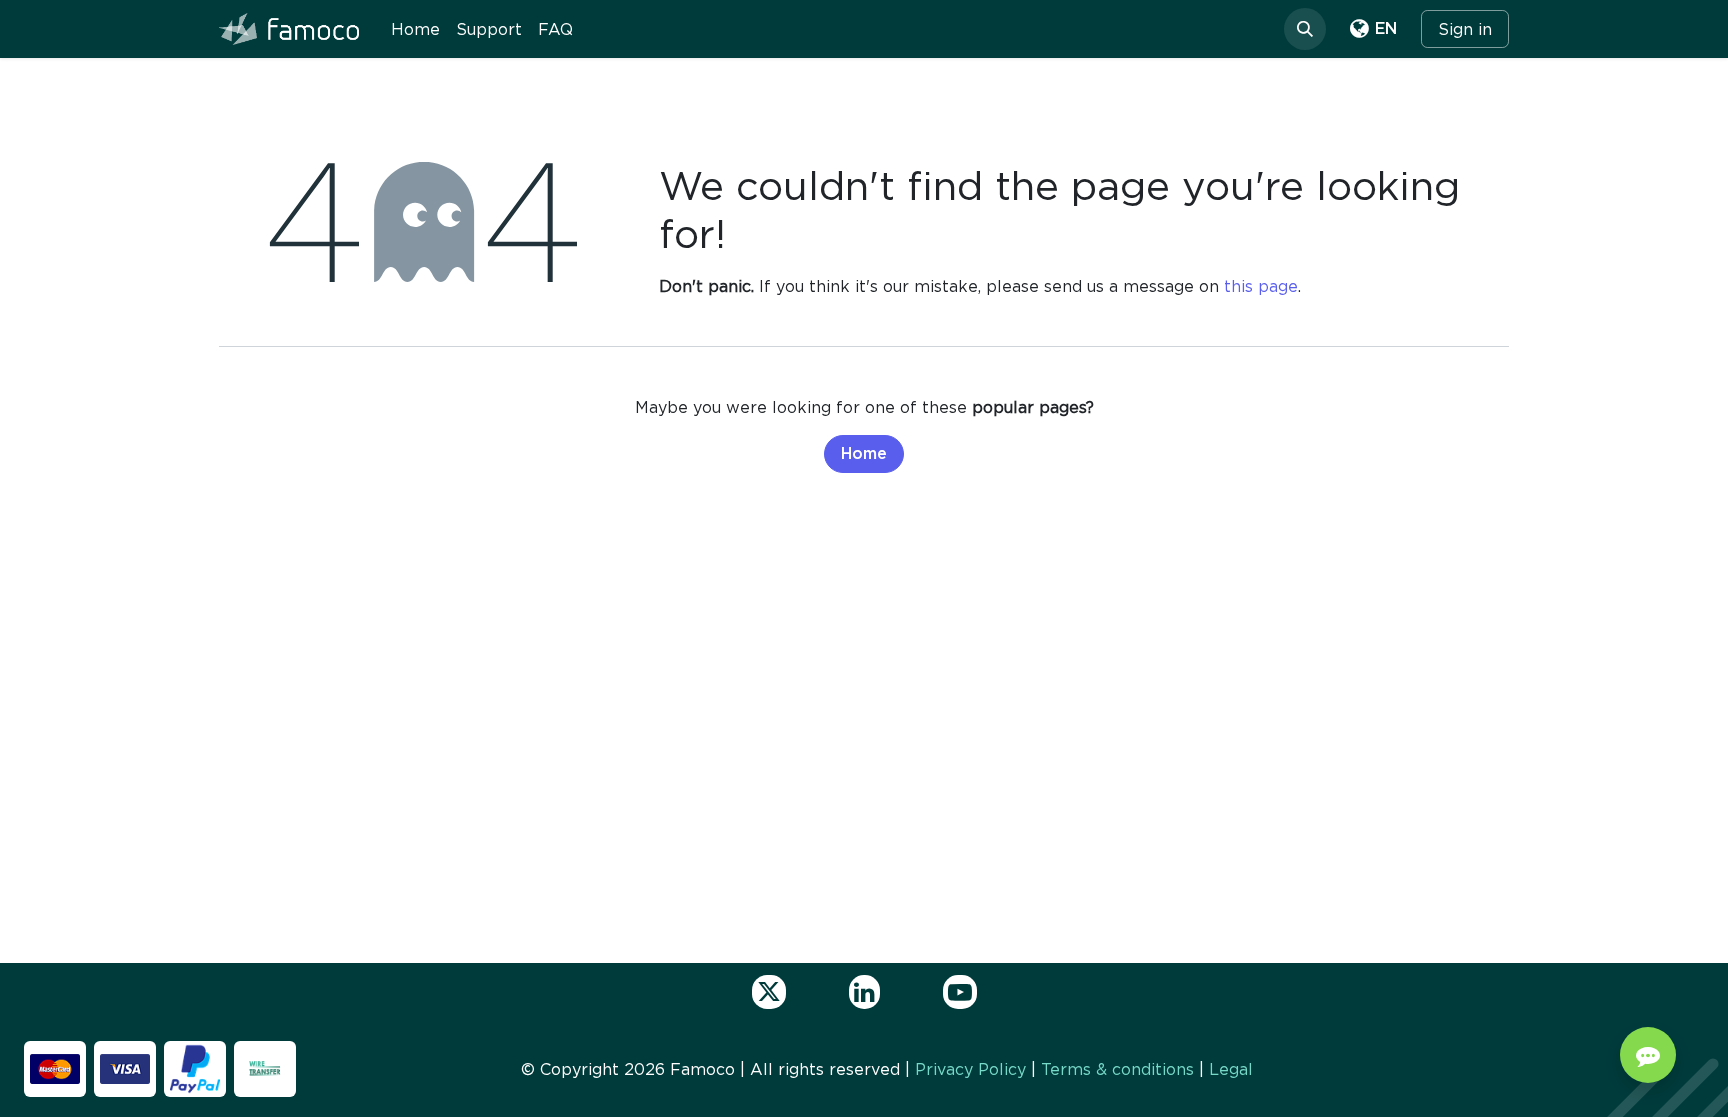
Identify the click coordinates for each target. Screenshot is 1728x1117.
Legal (1231, 1069)
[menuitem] (415, 29)
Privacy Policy (970, 1069)
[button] (1305, 29)
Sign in (1465, 29)
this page (1261, 286)
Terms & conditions (1117, 1069)
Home (864, 454)
